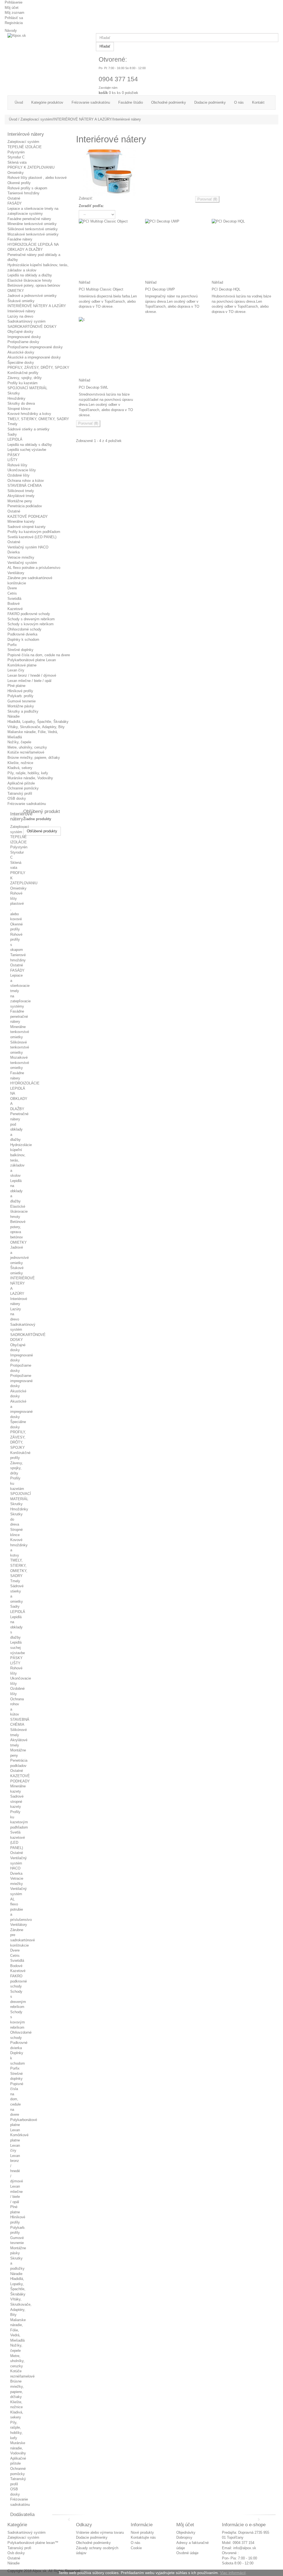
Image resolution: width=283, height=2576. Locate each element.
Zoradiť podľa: (91, 206)
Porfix (12, 645)
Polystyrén (16, 152)
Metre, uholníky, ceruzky (27, 747)
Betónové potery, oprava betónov (34, 285)
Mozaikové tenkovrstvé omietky (33, 234)
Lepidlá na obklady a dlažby (30, 275)
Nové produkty (142, 2532)
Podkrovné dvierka (22, 634)
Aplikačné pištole (21, 783)
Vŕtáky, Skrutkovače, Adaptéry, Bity (36, 727)
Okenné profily (19, 183)
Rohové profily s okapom (27, 188)
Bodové (14, 604)
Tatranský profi (19, 2548)
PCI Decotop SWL (93, 387)
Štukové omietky (21, 301)
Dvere (12, 588)
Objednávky (186, 2532)
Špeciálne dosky (21, 363)
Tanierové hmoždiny (23, 193)
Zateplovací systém (23, 142)
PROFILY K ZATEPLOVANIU (31, 167)
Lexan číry (16, 670)
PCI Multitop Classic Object (101, 289)
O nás (136, 2543)
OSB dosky (17, 798)
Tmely (12, 424)
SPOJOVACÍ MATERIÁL (27, 388)
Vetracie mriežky (21, 557)
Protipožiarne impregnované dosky (35, 347)
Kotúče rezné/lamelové (26, 752)
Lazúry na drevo (20, 316)
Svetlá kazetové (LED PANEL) (32, 537)
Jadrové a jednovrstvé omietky (32, 296)
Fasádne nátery (20, 239)
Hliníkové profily (20, 691)
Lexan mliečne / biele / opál (29, 681)
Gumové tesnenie (22, 701)
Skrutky (14, 393)
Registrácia (14, 23)
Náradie (14, 716)
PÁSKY (14, 455)
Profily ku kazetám (23, 383)
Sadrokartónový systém (27, 321)
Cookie (136, 2548)
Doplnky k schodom (23, 640)
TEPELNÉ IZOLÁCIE (25, 147)
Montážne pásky (21, 706)
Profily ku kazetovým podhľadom (34, 532)
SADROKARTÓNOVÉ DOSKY (32, 327)
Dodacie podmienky (92, 2537)
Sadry (12, 434)
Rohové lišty (17, 465)
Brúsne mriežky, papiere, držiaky (34, 758)
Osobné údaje (187, 2553)
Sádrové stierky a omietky (28, 429)
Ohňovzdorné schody (24, 629)
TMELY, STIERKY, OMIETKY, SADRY (38, 419)
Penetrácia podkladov (25, 506)
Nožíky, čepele (19, 742)
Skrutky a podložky (23, 711)
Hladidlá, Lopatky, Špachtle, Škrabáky (38, 722)
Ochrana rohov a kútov (26, 481)
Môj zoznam (15, 13)
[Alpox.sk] (50, 39)
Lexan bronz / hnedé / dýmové (32, 675)
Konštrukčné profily (23, 373)
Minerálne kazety (21, 521)
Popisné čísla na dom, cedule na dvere (39, 655)
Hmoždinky (16, 398)
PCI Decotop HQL (226, 289)
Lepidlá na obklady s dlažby (30, 445)
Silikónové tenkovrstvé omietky (33, 229)
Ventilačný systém (22, 563)
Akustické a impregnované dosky (34, 357)
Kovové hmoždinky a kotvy (29, 414)
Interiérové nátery (21, 311)
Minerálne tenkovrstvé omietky (32, 224)
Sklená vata (17, 162)
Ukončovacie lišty (22, 470)
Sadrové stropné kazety (27, 527)
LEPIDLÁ (15, 439)
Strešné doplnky (20, 650)
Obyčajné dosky (20, 332)
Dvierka (14, 552)
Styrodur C (16, 157)
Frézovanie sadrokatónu (27, 804)
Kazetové (15, 609)
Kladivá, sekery (20, 768)
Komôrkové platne (22, 665)
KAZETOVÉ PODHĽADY (28, 516)
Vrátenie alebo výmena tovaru (100, 2532)
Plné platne (16, 686)
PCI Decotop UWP (160, 289)
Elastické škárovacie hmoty (30, 280)
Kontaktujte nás (143, 2537)
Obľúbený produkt (42, 811)
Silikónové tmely (21, 491)
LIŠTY (13, 460)
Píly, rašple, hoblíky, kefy (28, 773)
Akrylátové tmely (21, 496)
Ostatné (14, 198)
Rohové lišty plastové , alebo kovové (37, 178)
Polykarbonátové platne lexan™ (33, 2543)
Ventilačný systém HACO (28, 547)
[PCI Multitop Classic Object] (109, 249)
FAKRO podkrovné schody (29, 614)
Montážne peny (20, 501)
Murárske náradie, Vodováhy (30, 778)
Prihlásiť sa (14, 18)
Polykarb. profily (20, 696)
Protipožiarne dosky (23, 342)
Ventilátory (16, 573)
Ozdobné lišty (19, 475)
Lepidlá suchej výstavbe (27, 450)
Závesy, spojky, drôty (25, 378)
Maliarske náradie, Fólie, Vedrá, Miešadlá (18, 2330)
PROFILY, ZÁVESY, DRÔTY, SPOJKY (38, 368)
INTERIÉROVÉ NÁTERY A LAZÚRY (37, 306)
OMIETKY (16, 291)
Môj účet (12, 8)
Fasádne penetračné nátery (29, 219)
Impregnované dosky (24, 337)
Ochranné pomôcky (23, 788)
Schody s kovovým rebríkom (31, 624)
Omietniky (16, 173)
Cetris (12, 593)
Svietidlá (14, 599)
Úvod (13, 119)
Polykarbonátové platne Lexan (32, 660)
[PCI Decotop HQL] (242, 249)
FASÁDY (15, 203)
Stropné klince (19, 409)
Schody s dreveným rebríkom (31, 619)
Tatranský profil (20, 793)
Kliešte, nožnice (20, 763)
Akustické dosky (21, 352)
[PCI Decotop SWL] (109, 348)
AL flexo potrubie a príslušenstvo (34, 568)
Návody (11, 31)
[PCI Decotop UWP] (176, 249)
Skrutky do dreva (21, 403)
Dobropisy (184, 2537)
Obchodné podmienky (93, 2543)
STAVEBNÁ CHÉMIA (25, 486)
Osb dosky (16, 2553)
